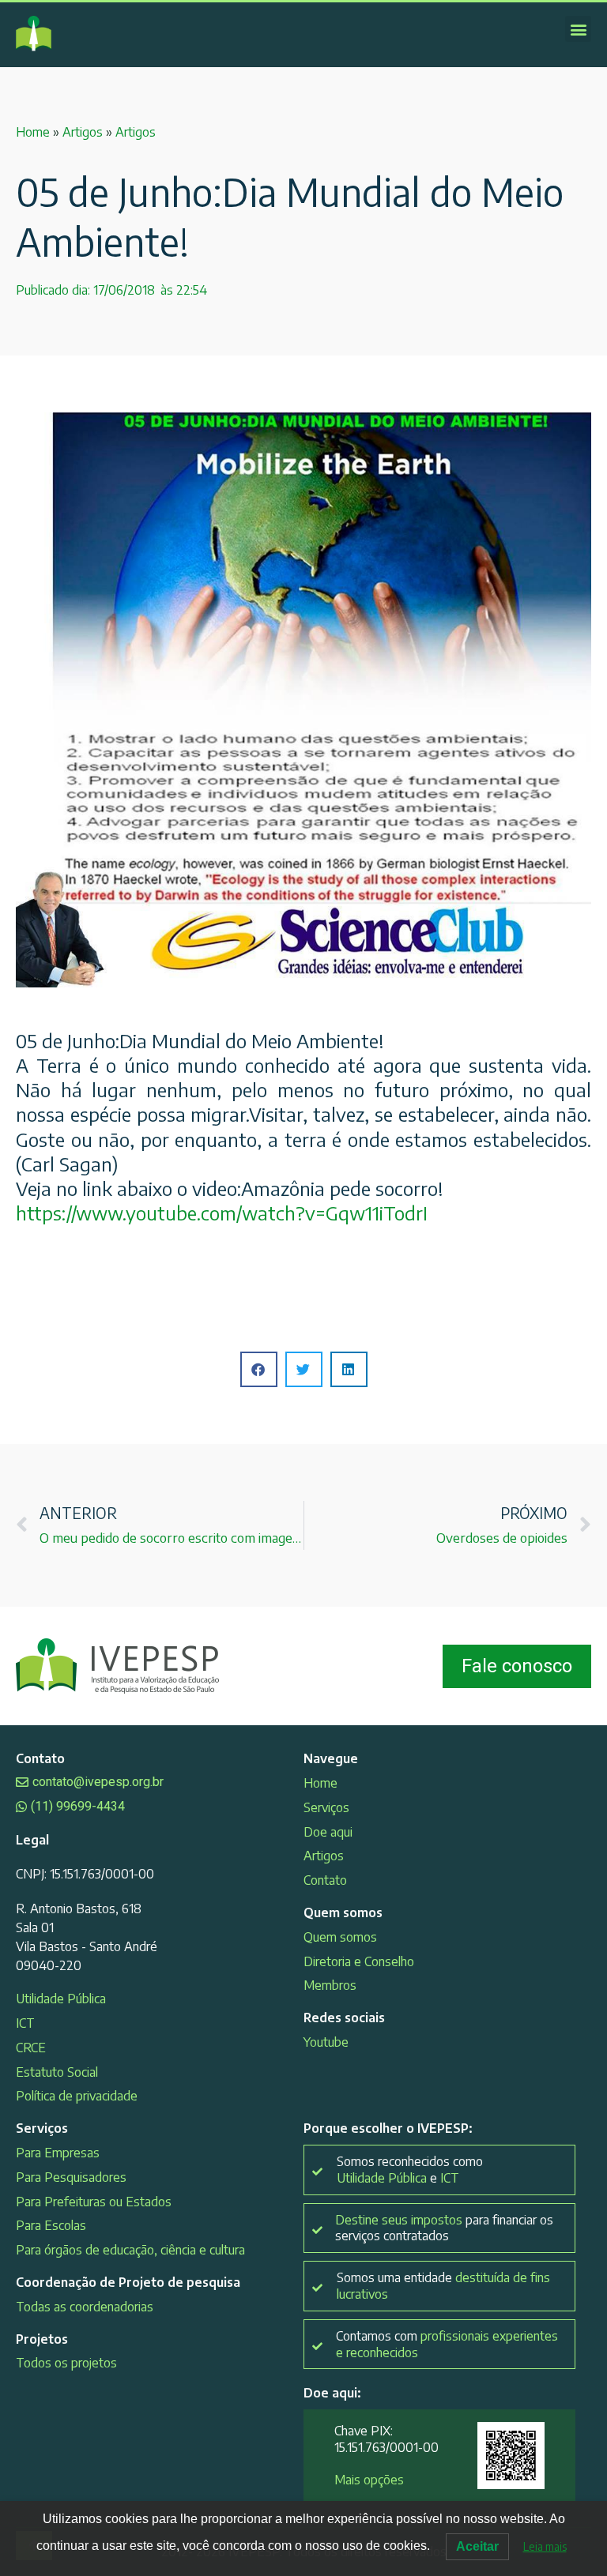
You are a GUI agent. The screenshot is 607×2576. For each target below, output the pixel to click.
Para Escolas (51, 2225)
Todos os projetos (66, 2363)
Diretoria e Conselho (359, 1961)
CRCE (31, 2048)
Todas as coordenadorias (85, 2307)
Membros (330, 1985)
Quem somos (340, 1937)
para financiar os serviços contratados (444, 2228)
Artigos (83, 132)
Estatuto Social (57, 2072)
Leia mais (545, 2546)
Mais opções (369, 2480)
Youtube (326, 2042)
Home (33, 132)
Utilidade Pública (61, 1999)
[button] (578, 29)
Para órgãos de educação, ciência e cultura (130, 2250)
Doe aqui (328, 1832)
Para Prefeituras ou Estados (94, 2202)
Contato (325, 1880)
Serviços (326, 1807)
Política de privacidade (77, 2096)
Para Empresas (58, 2153)
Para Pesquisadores (71, 2177)
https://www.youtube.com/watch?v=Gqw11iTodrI (222, 1213)
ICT (25, 2023)
